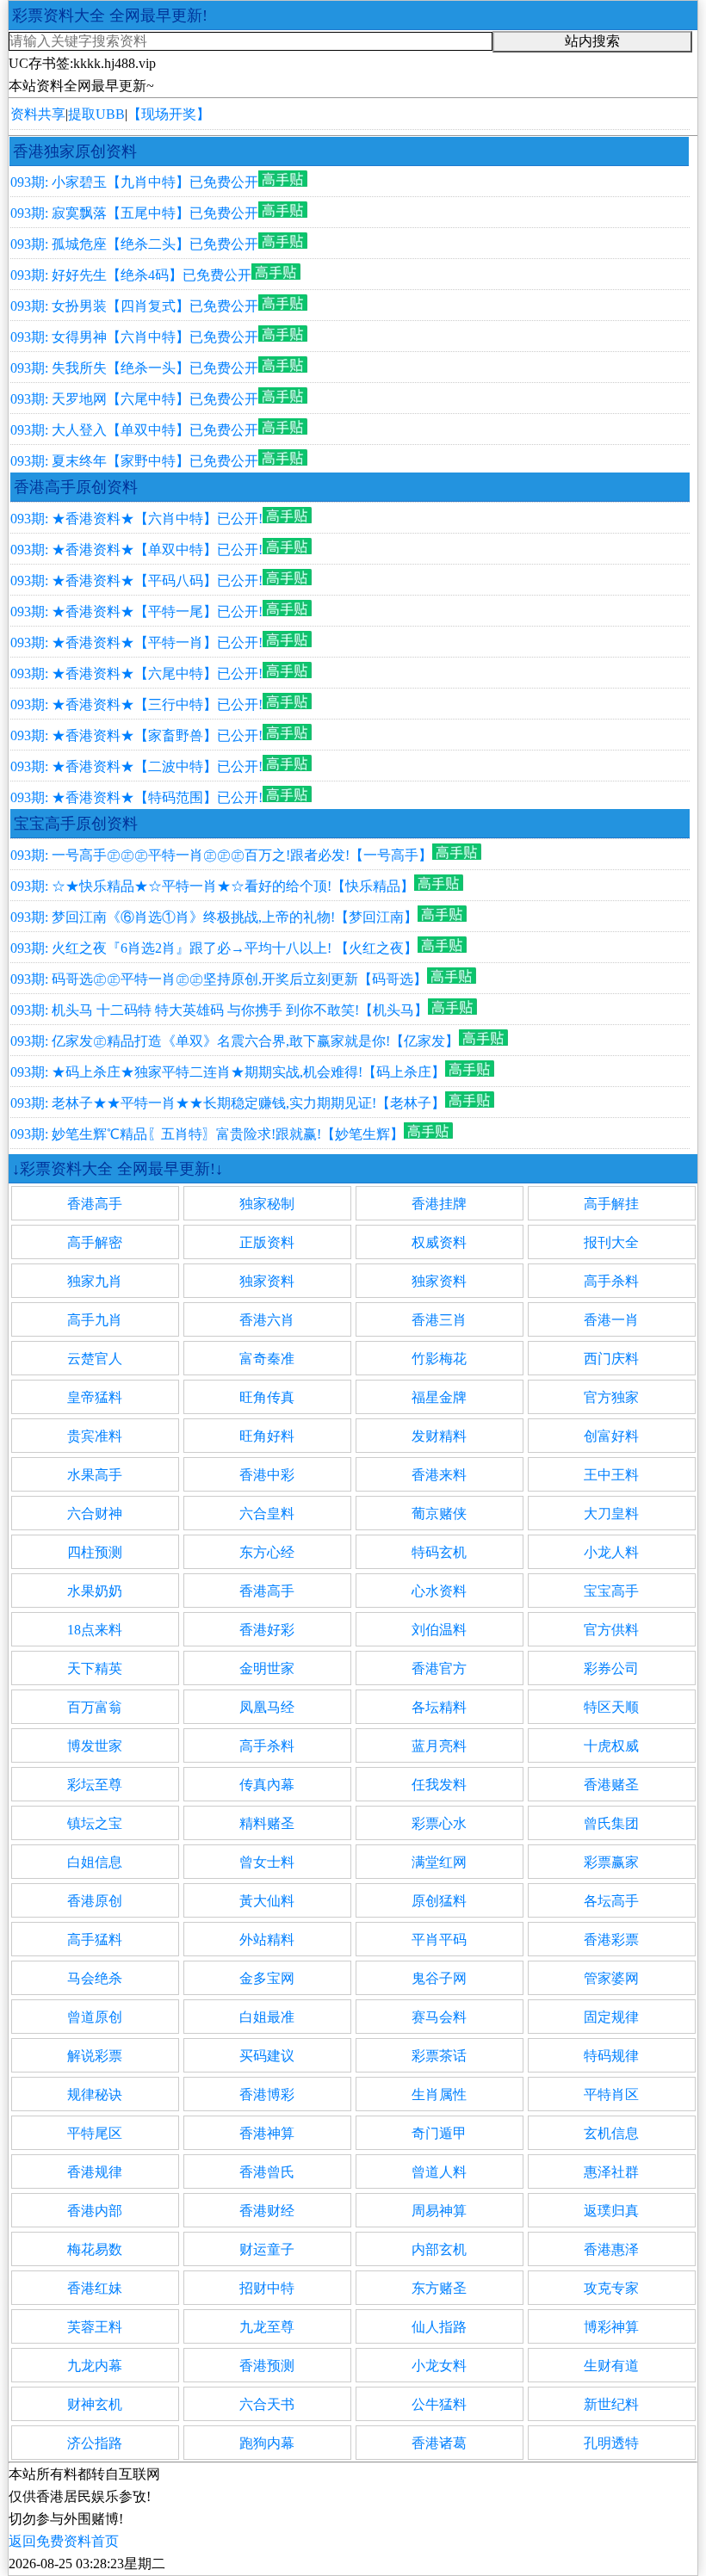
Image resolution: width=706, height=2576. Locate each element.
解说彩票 (95, 2056)
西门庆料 (611, 1359)
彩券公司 (611, 1668)
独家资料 (267, 1281)
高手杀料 (611, 1281)
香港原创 (95, 1901)
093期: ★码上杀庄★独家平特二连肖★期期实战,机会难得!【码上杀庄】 (228, 1072)
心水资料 (439, 1591)
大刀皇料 (611, 1513)
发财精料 (439, 1436)
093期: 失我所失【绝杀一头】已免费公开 (134, 368)
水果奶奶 (95, 1591)
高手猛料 (95, 1940)
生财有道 (611, 2366)
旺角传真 (267, 1397)
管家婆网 (611, 1978)
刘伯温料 (439, 1630)
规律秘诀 (95, 2094)
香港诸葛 (439, 2443)
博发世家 (95, 1746)
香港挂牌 (439, 1204)
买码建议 (267, 2056)
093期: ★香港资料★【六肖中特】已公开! (136, 519)
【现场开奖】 (169, 114)
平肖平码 (439, 1940)
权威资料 (439, 1242)
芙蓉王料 (95, 2327)
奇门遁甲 (439, 2133)
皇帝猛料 (95, 1397)
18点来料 (95, 1630)
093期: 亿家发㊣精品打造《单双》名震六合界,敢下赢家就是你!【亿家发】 (235, 1041)
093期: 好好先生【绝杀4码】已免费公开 (131, 275)
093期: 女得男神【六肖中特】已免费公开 (134, 337)
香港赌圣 (611, 1785)
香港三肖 (439, 1320)
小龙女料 (439, 2366)
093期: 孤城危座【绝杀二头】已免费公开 (134, 244)
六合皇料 (267, 1513)
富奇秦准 (267, 1359)
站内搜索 (592, 41)
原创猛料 (439, 1901)
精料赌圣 (267, 1823)
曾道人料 (439, 2172)
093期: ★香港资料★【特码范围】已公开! (136, 797)
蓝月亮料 (439, 1746)
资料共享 (38, 114)
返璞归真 (611, 2211)
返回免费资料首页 (64, 2541)
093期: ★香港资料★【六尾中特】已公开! (136, 673)
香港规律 (95, 2172)
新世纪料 (611, 2404)
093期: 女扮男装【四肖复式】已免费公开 (134, 306)
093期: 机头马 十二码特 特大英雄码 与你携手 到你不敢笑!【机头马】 (219, 1010)
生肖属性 (439, 2094)
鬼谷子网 (439, 1978)
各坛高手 (611, 1901)
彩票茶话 (439, 2056)
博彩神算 (611, 2327)
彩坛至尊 (95, 1785)
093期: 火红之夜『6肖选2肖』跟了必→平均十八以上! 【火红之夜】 (214, 948)
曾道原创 (95, 2017)
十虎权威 (611, 1746)
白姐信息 (95, 1862)
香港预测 (267, 2366)
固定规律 (611, 2017)
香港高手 (95, 1204)
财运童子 (267, 2249)
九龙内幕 (95, 2366)
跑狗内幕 (267, 2443)
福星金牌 (439, 1397)
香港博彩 (267, 2094)
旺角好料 (267, 1436)
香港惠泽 (611, 2249)
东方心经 (267, 1552)
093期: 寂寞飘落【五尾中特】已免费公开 (134, 213)
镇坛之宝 (95, 1823)
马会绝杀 (95, 1978)
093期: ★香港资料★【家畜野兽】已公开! (136, 735)
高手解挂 (611, 1204)
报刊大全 (611, 1242)
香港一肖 (611, 1320)
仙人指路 (439, 2327)
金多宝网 (267, 1978)
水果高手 (95, 1475)
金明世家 (267, 1668)
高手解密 (95, 1242)
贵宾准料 (95, 1436)
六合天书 (267, 2404)
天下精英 (95, 1668)
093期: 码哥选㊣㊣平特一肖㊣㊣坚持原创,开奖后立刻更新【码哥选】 (219, 979)
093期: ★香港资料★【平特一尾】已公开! (136, 612)
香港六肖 (267, 1320)
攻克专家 (611, 2288)
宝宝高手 (611, 1591)
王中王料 (611, 1475)
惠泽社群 (611, 2172)
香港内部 (95, 2211)
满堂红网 (439, 1862)
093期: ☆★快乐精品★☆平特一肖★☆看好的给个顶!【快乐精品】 (212, 886)
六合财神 (95, 1513)
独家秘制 (267, 1204)
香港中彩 (267, 1475)
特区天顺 (611, 1707)
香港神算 (267, 2133)
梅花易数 (95, 2249)
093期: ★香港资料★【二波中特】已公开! (136, 766)
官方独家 (611, 1397)
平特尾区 (95, 2133)
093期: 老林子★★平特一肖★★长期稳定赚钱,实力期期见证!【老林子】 (228, 1103)
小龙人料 (611, 1552)
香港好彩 (267, 1630)
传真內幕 (267, 1785)
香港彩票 (611, 1940)
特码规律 (611, 2056)
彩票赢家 (611, 1862)
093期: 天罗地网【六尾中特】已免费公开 (134, 399)
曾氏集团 (611, 1823)
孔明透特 (611, 2443)
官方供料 (611, 1630)
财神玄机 (95, 2404)
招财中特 (267, 2288)
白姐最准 (267, 2017)
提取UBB (96, 114)
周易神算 (439, 2211)
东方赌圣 (439, 2288)
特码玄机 (439, 1552)
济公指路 (95, 2443)
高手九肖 (95, 1320)
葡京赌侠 (439, 1513)
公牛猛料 (439, 2404)
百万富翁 (95, 1707)
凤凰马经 (267, 1707)
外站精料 (267, 1940)
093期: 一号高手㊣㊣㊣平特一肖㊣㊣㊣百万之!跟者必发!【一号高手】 (221, 855)
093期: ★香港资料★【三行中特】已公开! (136, 704)
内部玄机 (439, 2249)
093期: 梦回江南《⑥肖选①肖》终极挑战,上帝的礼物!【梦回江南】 (214, 917)
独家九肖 (95, 1281)
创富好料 (611, 1436)
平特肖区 (611, 2094)
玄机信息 (611, 2133)
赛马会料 (439, 2017)
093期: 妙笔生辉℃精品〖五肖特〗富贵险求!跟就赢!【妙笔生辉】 (207, 1134)
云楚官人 (95, 1359)
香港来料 (439, 1475)
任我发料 (439, 1785)
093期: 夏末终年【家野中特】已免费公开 (134, 461)
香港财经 (267, 2211)
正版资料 (267, 1242)
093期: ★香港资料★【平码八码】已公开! (136, 581)
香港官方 (439, 1668)
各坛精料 (439, 1707)
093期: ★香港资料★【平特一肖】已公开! (136, 642)
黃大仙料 (267, 1901)
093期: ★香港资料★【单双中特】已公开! (136, 550)
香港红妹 (95, 2288)
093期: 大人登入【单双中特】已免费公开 (134, 430)
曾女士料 (267, 1862)
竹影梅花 (439, 1359)
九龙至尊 (267, 2327)
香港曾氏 (267, 2172)
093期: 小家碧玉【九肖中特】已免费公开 (134, 182)
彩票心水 (439, 1823)
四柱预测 (95, 1552)
